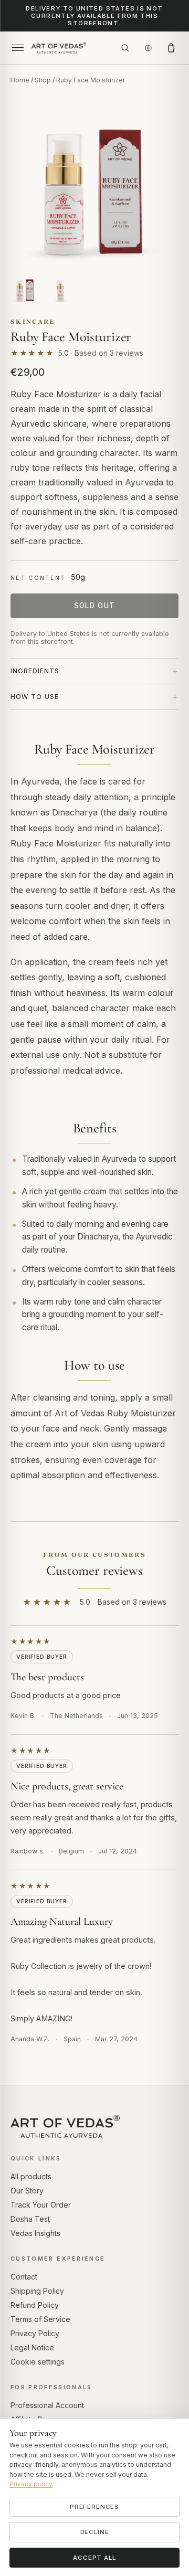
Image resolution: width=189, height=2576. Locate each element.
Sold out (95, 606)
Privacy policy (31, 2484)
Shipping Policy (37, 2291)
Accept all (94, 2558)
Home (20, 80)
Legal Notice (32, 2347)
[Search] (125, 48)
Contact (24, 2277)
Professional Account (47, 2405)
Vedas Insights (35, 2233)
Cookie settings (38, 2362)
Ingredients (35, 671)
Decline (95, 2532)
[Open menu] (18, 48)
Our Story (27, 2191)
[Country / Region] (148, 48)
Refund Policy (35, 2305)
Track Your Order (41, 2205)
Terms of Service (40, 2319)
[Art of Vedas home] (71, 48)
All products (31, 2176)
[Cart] (171, 48)
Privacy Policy (35, 2333)
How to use (35, 697)
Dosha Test (30, 2219)
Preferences (94, 2507)
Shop (43, 80)
